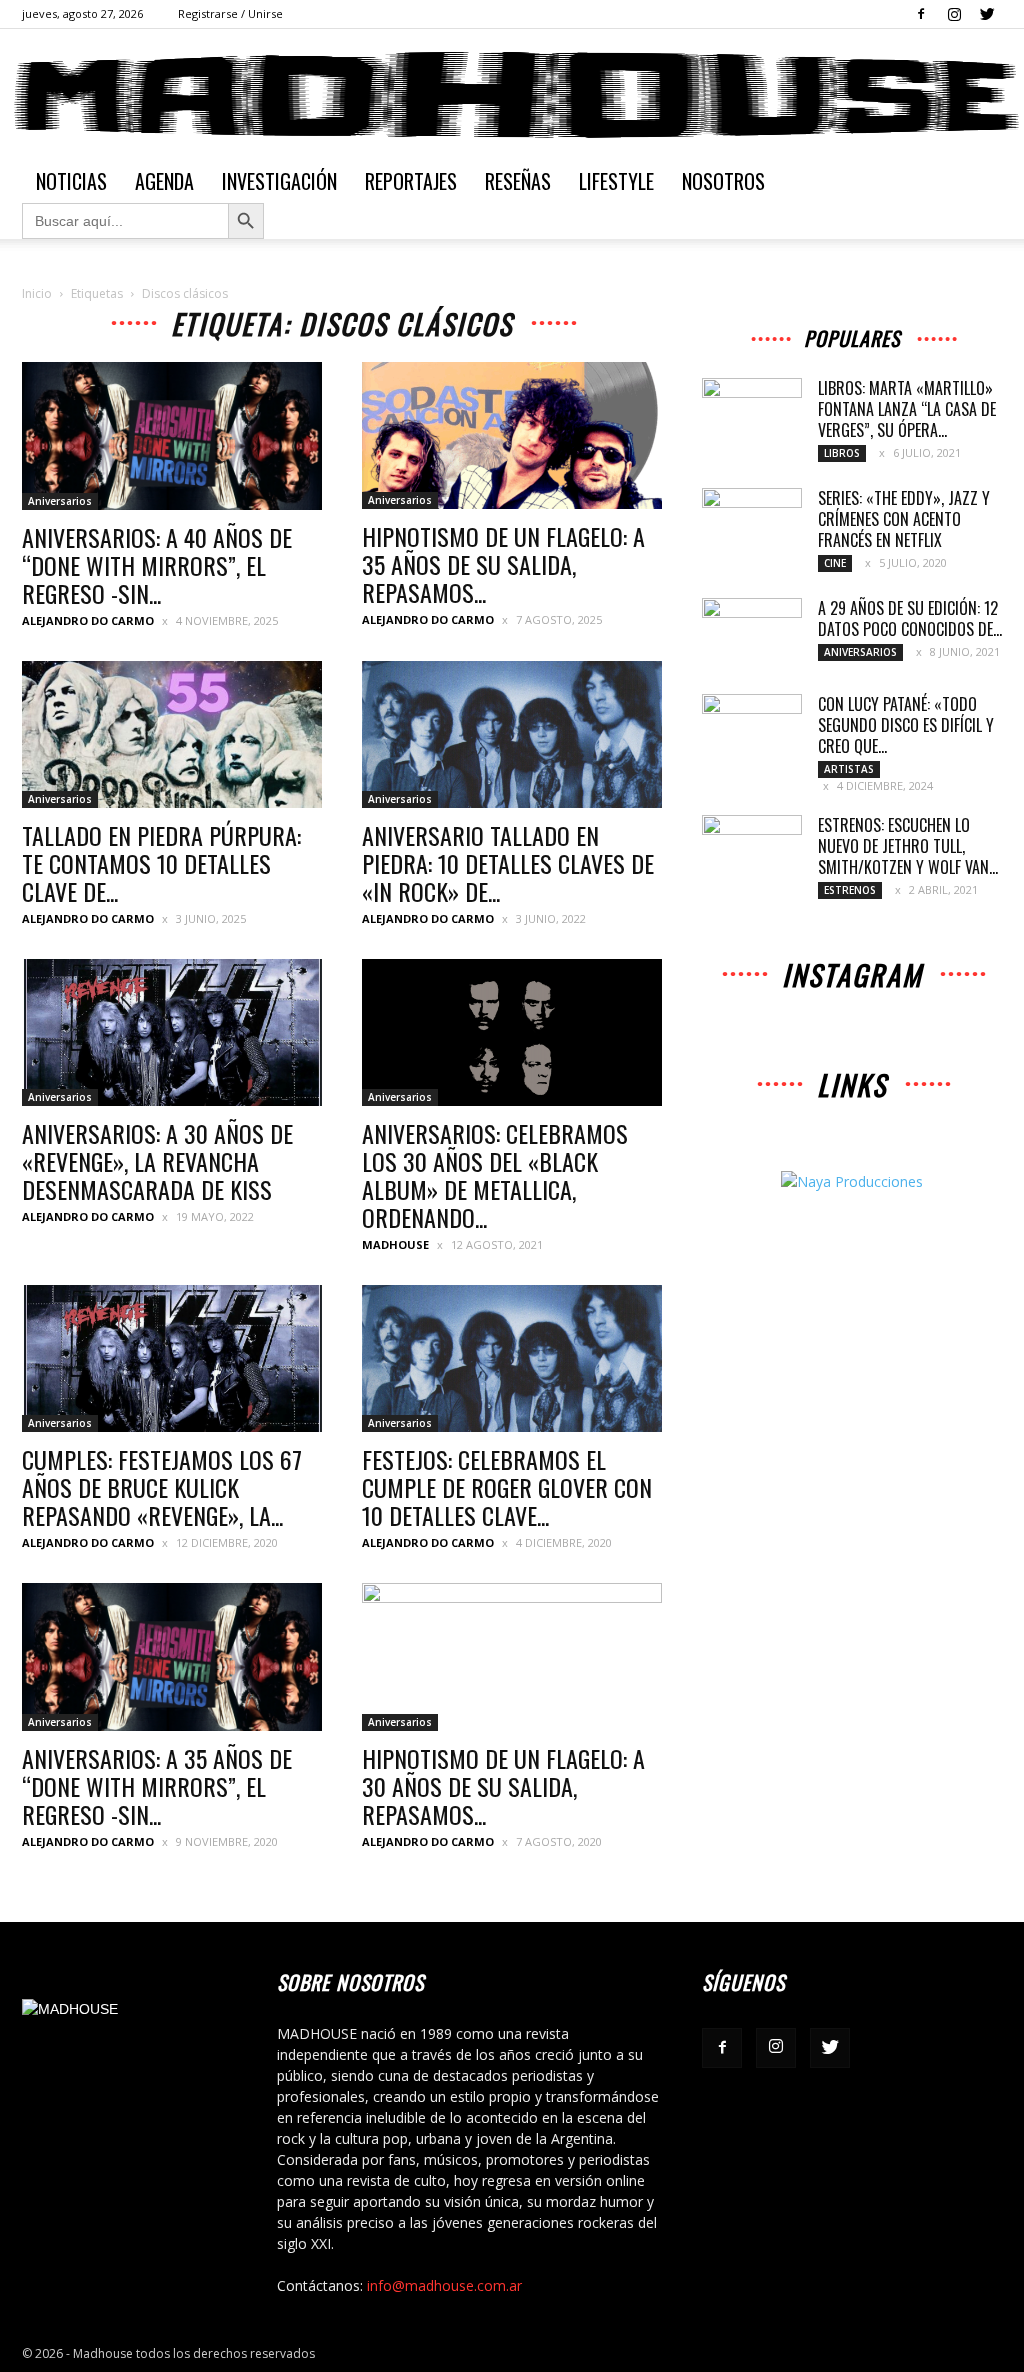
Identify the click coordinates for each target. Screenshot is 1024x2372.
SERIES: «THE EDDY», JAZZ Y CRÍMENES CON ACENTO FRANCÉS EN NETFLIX (904, 519)
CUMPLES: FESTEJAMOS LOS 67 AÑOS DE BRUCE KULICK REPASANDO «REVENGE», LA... (162, 1487)
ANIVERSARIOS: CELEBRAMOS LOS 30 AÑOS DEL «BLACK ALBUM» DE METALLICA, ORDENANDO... (495, 1175)
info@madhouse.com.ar (444, 2285)
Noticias (71, 181)
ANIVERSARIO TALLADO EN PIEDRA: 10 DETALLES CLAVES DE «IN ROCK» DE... (508, 863)
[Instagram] (954, 14)
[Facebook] (921, 14)
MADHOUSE (395, 1244)
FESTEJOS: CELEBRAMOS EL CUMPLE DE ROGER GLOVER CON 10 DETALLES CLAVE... (507, 1487)
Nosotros (723, 181)
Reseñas (518, 181)
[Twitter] (987, 14)
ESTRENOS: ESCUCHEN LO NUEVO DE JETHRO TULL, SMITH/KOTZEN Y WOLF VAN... (908, 846)
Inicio (37, 293)
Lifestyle (616, 181)
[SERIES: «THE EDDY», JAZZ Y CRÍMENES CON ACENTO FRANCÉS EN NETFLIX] (752, 523)
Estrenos (850, 890)
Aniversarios (60, 501)
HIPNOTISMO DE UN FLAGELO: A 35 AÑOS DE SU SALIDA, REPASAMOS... (503, 564)
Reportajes (411, 181)
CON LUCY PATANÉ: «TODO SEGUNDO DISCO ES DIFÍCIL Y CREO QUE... (906, 725)
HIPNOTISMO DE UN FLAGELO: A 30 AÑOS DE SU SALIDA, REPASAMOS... (503, 1786)
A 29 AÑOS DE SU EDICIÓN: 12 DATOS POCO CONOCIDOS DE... (910, 618)
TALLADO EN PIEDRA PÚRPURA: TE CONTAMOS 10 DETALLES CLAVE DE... (161, 863)
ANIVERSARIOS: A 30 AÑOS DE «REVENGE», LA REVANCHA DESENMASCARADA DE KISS (157, 1161)
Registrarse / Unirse (230, 13)
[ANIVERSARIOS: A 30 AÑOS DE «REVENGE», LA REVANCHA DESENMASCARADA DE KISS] (172, 1032)
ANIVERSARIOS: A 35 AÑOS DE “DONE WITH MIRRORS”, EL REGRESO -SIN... (157, 1786)
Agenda (164, 181)
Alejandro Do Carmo (88, 620)
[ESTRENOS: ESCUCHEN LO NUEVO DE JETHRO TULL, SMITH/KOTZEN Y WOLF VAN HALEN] (752, 850)
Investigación (279, 181)
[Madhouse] (512, 95)
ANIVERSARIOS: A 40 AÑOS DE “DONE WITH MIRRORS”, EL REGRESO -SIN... (157, 565)
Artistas (849, 769)
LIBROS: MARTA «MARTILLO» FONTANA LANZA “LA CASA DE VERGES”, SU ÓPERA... (907, 409)
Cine (835, 563)
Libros (842, 453)
